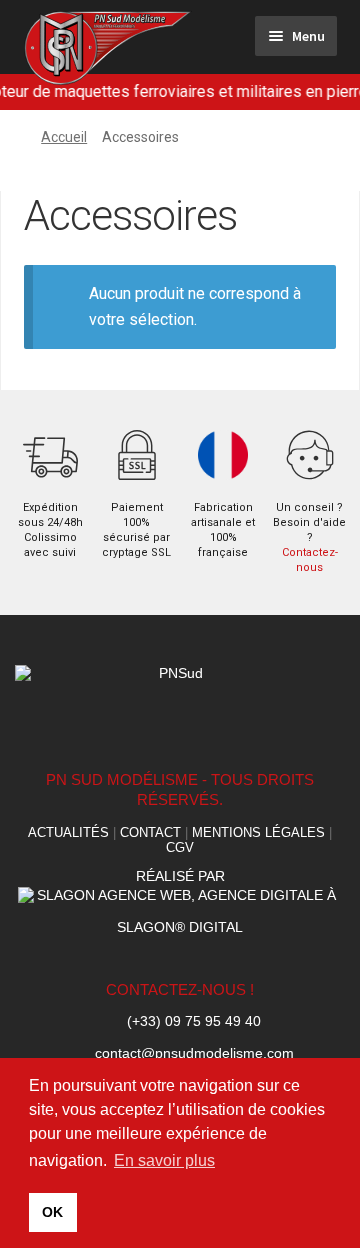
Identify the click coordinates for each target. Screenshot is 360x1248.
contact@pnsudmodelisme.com (194, 1054)
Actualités (68, 832)
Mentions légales (258, 832)
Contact (150, 832)
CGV (180, 847)
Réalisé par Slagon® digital (180, 901)
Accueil (64, 137)
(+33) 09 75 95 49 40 (194, 1022)
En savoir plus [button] (164, 1160)
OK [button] (52, 1212)
